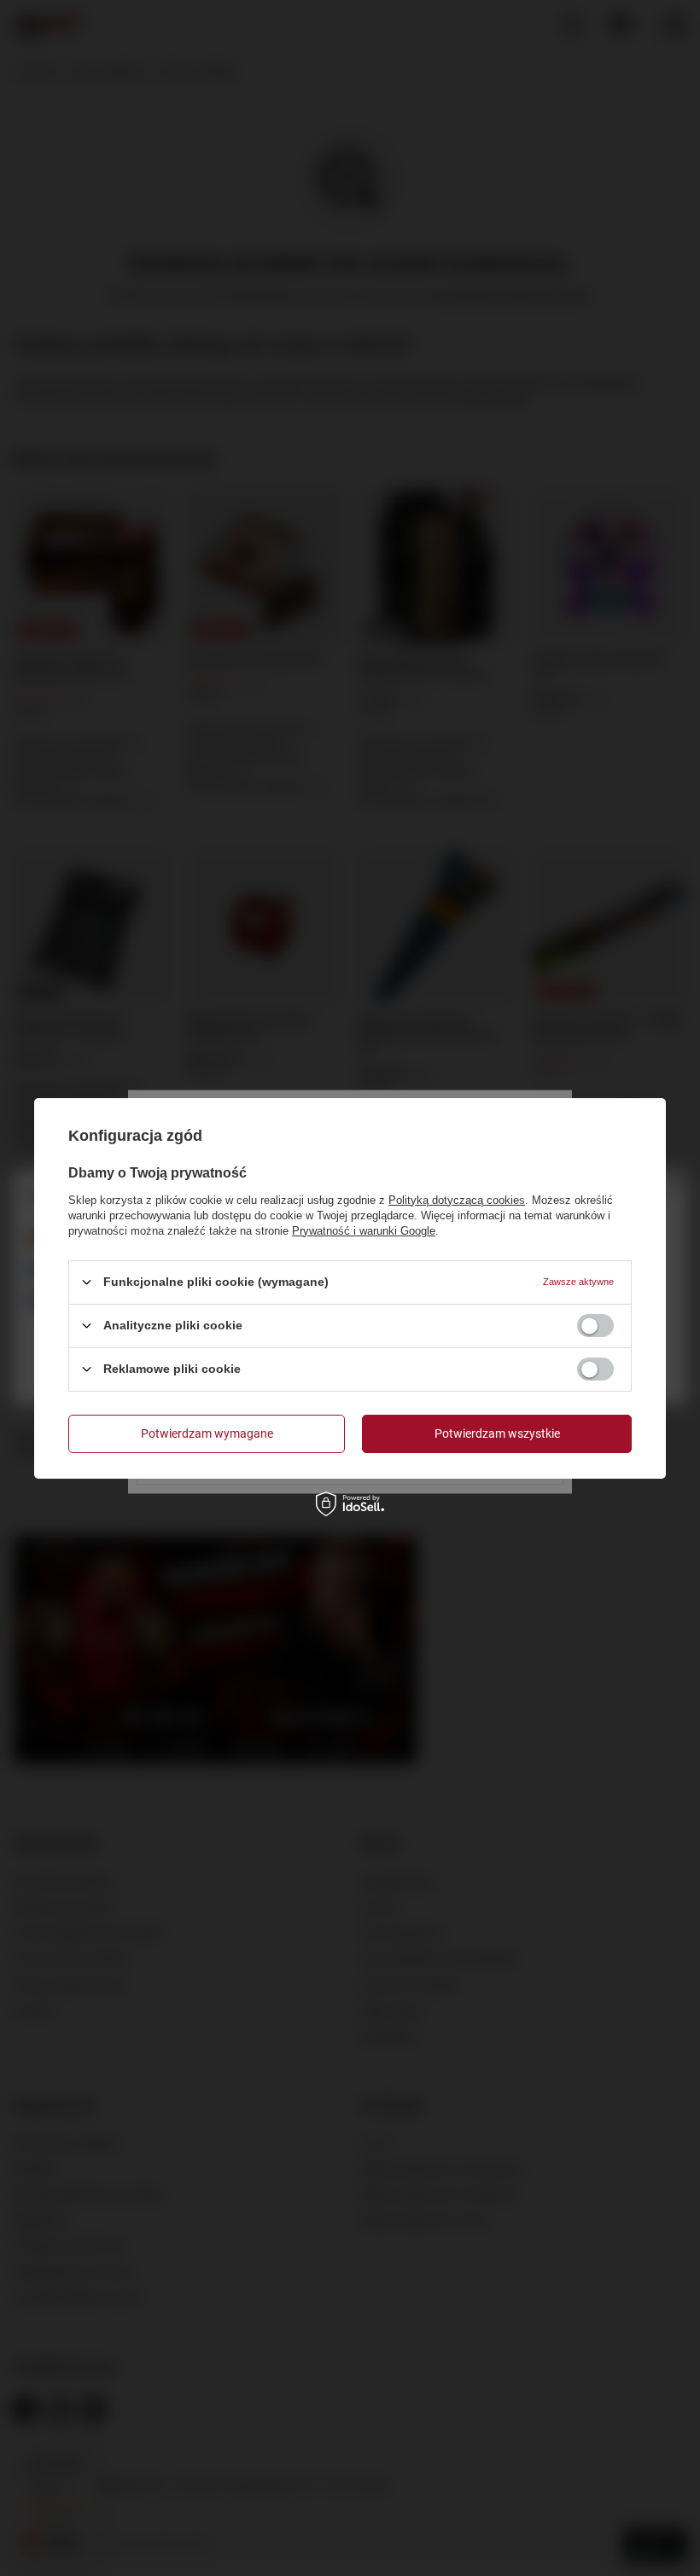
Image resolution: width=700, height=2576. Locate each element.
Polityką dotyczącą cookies (457, 1199)
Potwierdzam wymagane (207, 1433)
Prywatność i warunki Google (364, 1230)
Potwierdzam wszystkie (497, 1433)
